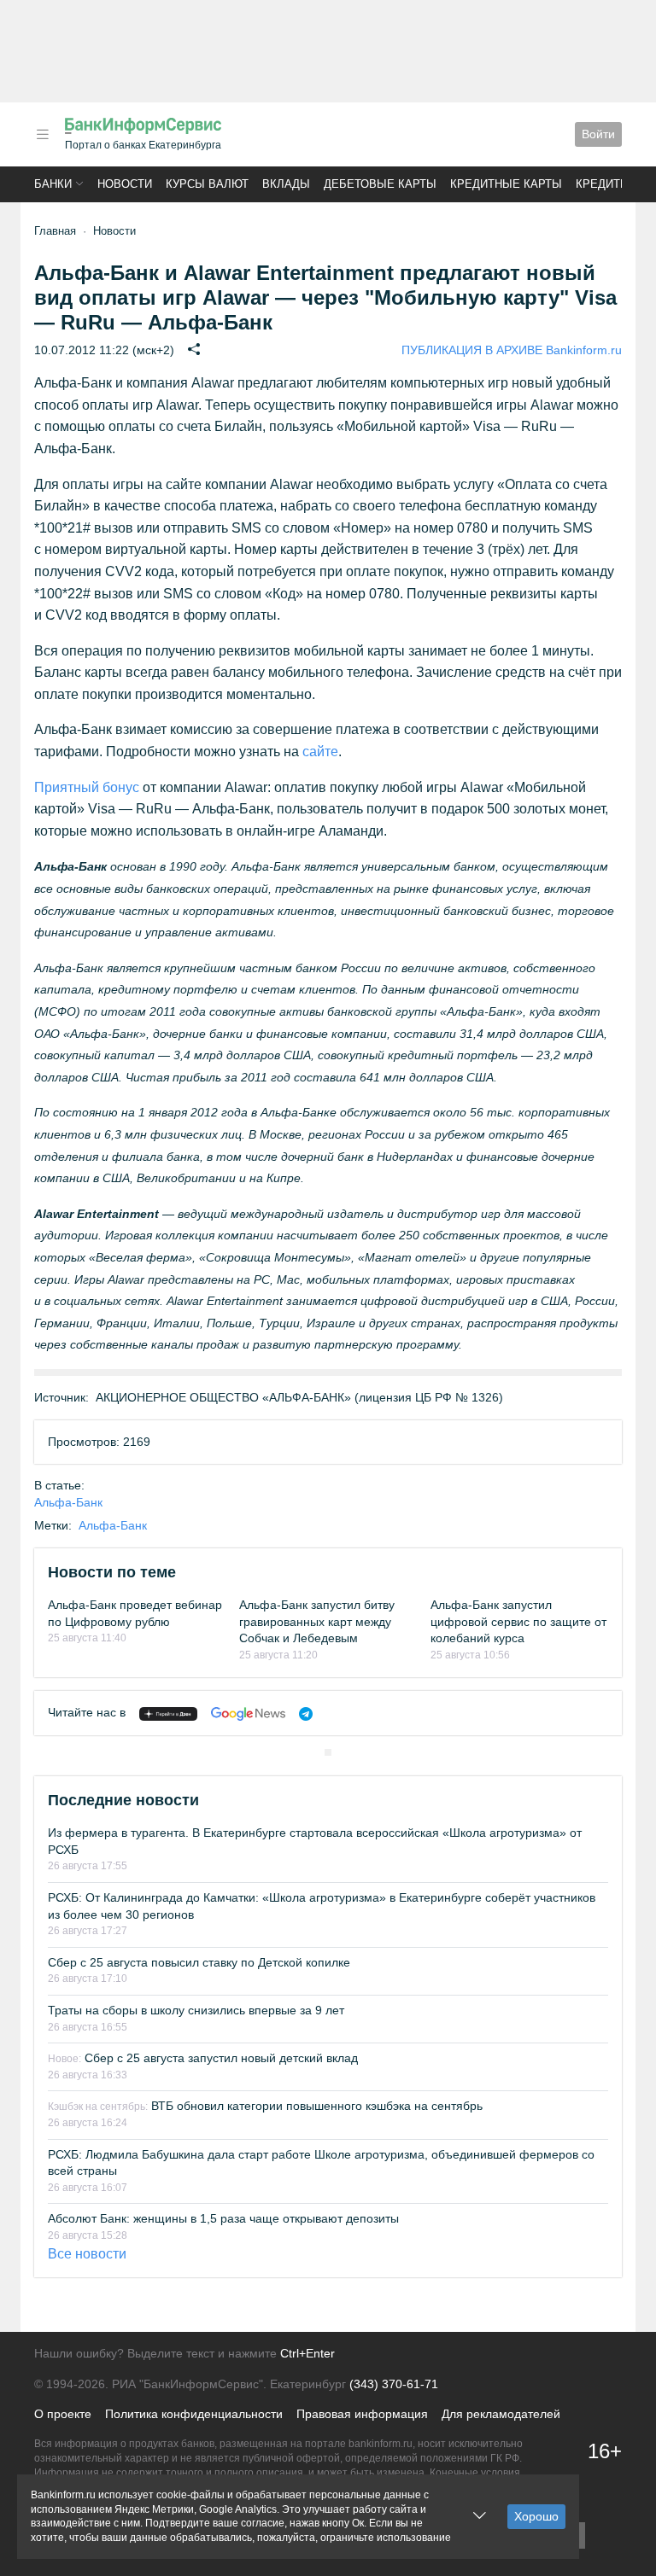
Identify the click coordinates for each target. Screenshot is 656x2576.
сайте (320, 752)
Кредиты (603, 184)
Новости (125, 184)
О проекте (63, 2414)
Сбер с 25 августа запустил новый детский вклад (203, 2058)
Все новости (87, 2254)
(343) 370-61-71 (394, 2384)
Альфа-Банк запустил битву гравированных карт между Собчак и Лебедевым (317, 1621)
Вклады (286, 184)
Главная (55, 231)
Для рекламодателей (501, 2414)
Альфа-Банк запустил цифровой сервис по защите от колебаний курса (518, 1621)
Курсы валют (207, 184)
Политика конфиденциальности (194, 2414)
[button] (43, 134)
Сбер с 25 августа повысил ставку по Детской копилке (199, 1962)
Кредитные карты (506, 184)
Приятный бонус (87, 787)
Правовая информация (362, 2414)
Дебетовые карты (380, 184)
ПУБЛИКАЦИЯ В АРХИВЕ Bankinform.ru (512, 350)
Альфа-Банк (68, 1502)
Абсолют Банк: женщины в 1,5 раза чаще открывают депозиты (223, 2218)
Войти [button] (598, 134)
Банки (53, 184)
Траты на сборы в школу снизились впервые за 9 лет (196, 2010)
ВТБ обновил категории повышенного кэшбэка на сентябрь (265, 2106)
